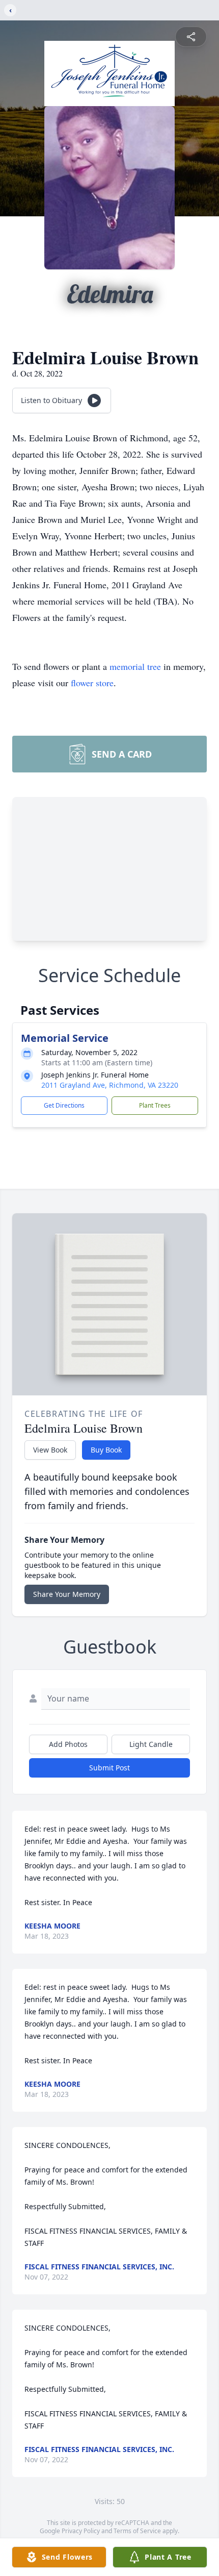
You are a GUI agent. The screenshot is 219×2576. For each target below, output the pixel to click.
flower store (92, 683)
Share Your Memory (67, 1594)
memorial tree (135, 666)
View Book (50, 1450)
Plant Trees (155, 1105)
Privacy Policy (81, 2531)
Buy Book (106, 1450)
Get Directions (64, 1105)
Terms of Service (137, 2531)
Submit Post (109, 1768)
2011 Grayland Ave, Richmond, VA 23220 (110, 1085)
